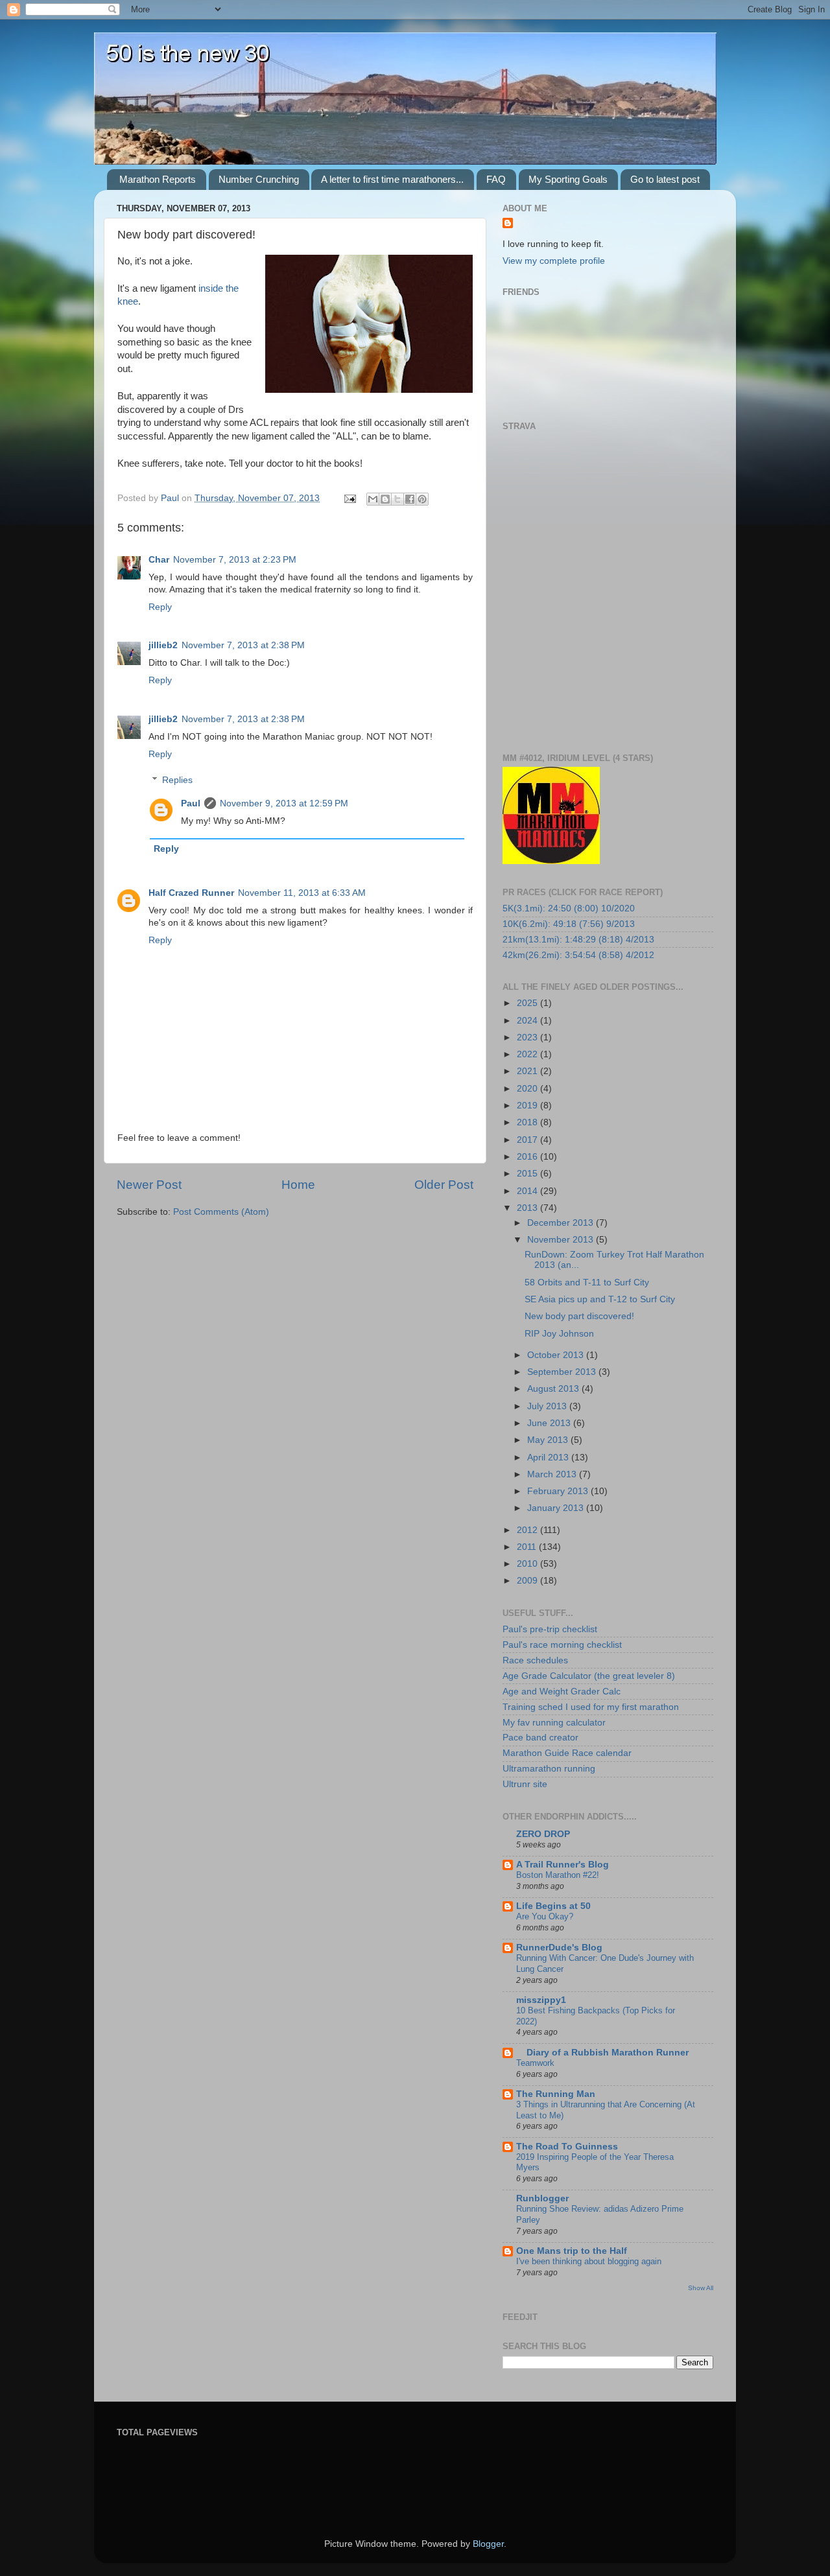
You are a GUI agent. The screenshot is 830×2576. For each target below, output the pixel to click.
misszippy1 (541, 2000)
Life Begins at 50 (553, 1906)
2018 (528, 1122)
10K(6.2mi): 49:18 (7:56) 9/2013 (569, 924)
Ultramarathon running (549, 1769)
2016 (528, 1157)
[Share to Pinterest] (422, 499)
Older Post (444, 1185)
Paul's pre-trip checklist (550, 1629)
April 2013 (549, 1458)
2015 (528, 1174)
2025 (528, 1003)
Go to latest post (665, 179)
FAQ (496, 179)
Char (159, 560)
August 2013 (554, 1389)
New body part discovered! (579, 1316)
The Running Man (556, 2094)
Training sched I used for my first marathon (591, 1707)
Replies (177, 780)
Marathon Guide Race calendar (567, 1753)
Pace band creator (540, 1738)
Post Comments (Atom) (221, 1212)
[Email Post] (349, 498)
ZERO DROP (543, 1834)
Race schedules (535, 1660)
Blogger (488, 2544)
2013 (528, 1208)
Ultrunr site (525, 1784)
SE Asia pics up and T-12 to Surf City (600, 1299)
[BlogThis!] (385, 499)
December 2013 (562, 1223)
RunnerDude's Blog (559, 1948)
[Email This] (373, 499)
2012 (528, 1530)
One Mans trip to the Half (572, 2251)
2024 (528, 1021)
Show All (701, 2288)
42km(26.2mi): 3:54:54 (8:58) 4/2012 (578, 955)
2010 (528, 1564)
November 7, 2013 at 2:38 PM (243, 645)
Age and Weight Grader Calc (562, 1692)
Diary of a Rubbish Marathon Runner (602, 2053)
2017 (528, 1140)
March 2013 (553, 1474)
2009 (528, 1581)
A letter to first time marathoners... (392, 179)
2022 (528, 1054)
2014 (528, 1191)
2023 (528, 1037)
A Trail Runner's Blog (563, 1865)
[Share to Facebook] (410, 499)
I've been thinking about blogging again (589, 2261)
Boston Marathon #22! (558, 1875)
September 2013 (563, 1372)
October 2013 (557, 1355)
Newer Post (149, 1185)
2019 (528, 1106)
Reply (160, 607)
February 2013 (559, 1491)
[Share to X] (397, 499)
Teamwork (535, 2063)
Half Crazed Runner (191, 893)
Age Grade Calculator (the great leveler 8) (589, 1676)
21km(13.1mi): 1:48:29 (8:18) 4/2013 (578, 940)
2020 (528, 1089)
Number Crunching (259, 179)
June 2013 (550, 1423)
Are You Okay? (545, 1916)
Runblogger (542, 2198)
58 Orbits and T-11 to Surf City (587, 1282)
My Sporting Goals (568, 179)
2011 (528, 1547)
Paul (191, 803)
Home (298, 1185)
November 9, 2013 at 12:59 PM (284, 803)
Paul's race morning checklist (562, 1645)
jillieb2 (163, 645)
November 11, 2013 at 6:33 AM (302, 893)
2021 (528, 1071)
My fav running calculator (554, 1723)
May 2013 (549, 1440)
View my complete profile (554, 261)
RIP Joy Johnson (559, 1334)
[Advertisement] (268, 2476)
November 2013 (562, 1240)
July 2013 (548, 1406)
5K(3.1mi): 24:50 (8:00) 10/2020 (569, 908)
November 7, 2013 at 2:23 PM (235, 560)
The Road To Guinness (567, 2147)
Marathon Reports (158, 179)
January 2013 (557, 1508)
